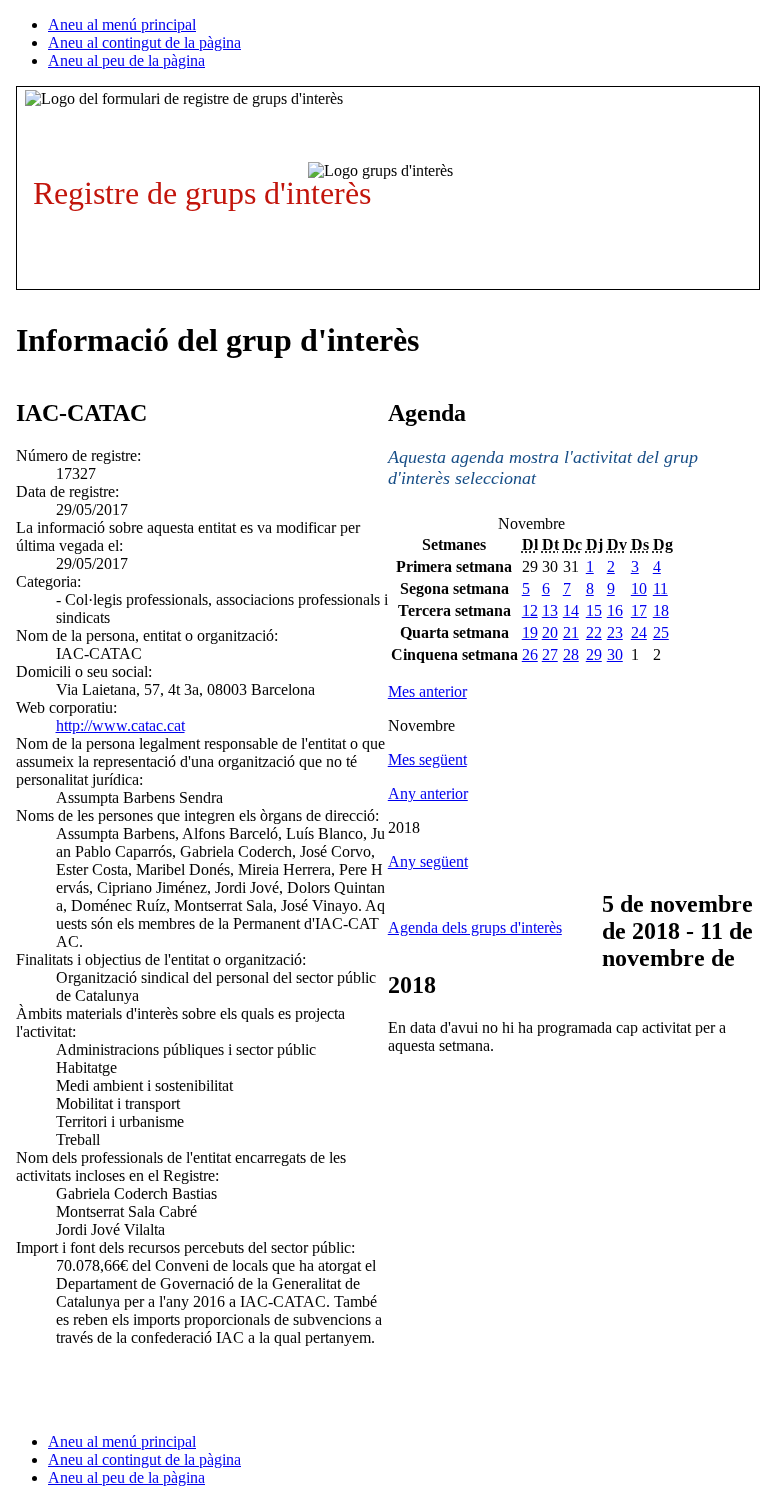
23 (615, 632)
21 (571, 632)
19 (530, 632)
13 (550, 610)
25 (661, 632)
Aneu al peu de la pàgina (126, 60)
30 (615, 654)
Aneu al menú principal (122, 24)
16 (615, 610)
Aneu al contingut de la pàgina (144, 42)
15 (594, 610)
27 (550, 654)
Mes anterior (427, 691)
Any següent (428, 861)
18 (661, 610)
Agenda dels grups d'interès (475, 927)
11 (660, 588)
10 (639, 588)
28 (571, 654)
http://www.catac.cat (120, 725)
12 (530, 610)
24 (639, 632)
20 (550, 632)
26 (530, 654)
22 (594, 632)
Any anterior (428, 793)
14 (571, 610)
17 (639, 610)
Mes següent (427, 759)
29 (594, 654)
